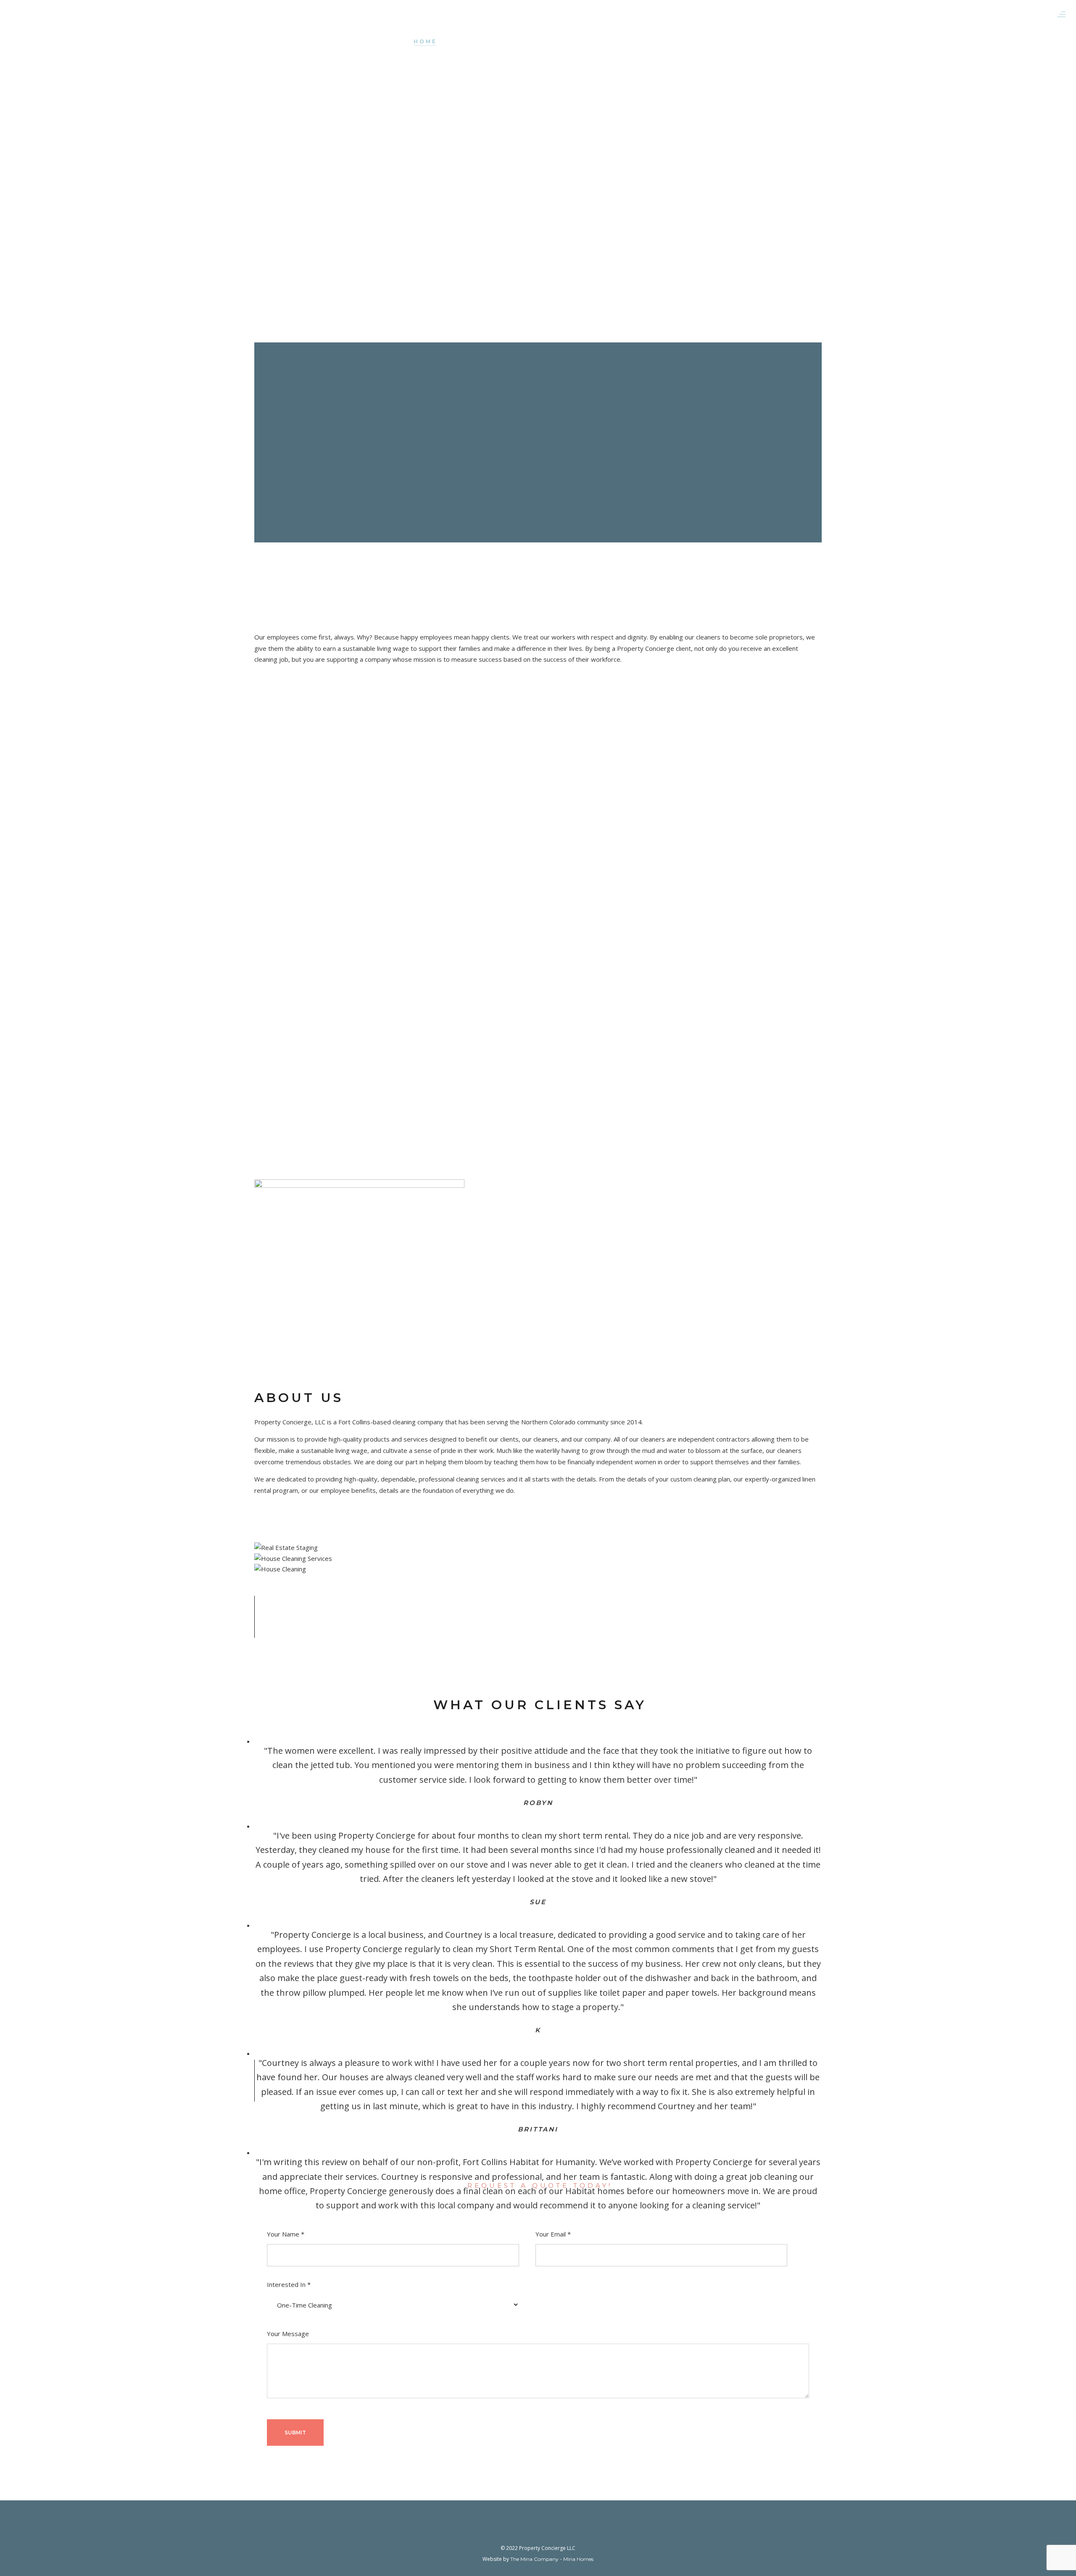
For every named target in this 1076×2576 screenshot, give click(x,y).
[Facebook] (530, 2532)
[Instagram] (546, 2532)
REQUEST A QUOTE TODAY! (540, 2185)
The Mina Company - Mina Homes (552, 2559)
